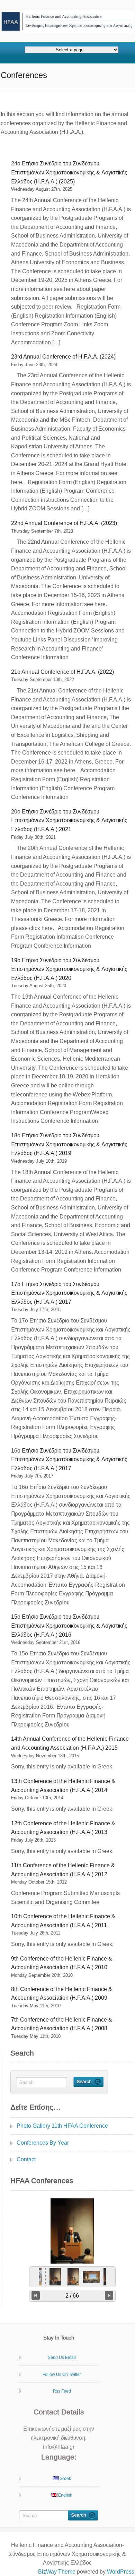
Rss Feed (62, 2391)
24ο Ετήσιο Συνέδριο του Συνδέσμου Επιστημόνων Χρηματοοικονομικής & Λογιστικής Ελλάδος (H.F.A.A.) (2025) (69, 172)
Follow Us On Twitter (62, 2375)
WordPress (121, 2572)
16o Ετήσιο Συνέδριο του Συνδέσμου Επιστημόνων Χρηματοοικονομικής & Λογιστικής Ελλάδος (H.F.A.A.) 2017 (69, 1459)
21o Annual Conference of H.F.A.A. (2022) (62, 672)
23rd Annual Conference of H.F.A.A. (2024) (63, 357)
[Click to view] (55, 2277)
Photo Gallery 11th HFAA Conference (62, 2126)
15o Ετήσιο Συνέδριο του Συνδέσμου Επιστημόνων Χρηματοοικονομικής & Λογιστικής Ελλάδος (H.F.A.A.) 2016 (69, 1626)
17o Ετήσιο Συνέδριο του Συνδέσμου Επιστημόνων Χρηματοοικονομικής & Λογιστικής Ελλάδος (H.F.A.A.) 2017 (69, 1293)
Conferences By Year (43, 2143)
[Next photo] (109, 2295)
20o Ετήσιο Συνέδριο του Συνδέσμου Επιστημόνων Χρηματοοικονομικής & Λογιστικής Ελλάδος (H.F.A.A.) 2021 (69, 820)
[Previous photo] (36, 2295)
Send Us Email (62, 2358)
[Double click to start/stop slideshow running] (73, 2277)
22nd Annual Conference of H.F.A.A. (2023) (64, 523)
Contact (26, 2159)
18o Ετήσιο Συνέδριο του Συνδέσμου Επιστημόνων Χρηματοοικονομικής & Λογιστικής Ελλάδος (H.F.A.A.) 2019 (69, 1144)
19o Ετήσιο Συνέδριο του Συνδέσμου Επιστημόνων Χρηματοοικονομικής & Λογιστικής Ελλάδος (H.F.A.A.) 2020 (69, 969)
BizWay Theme (57, 2572)
